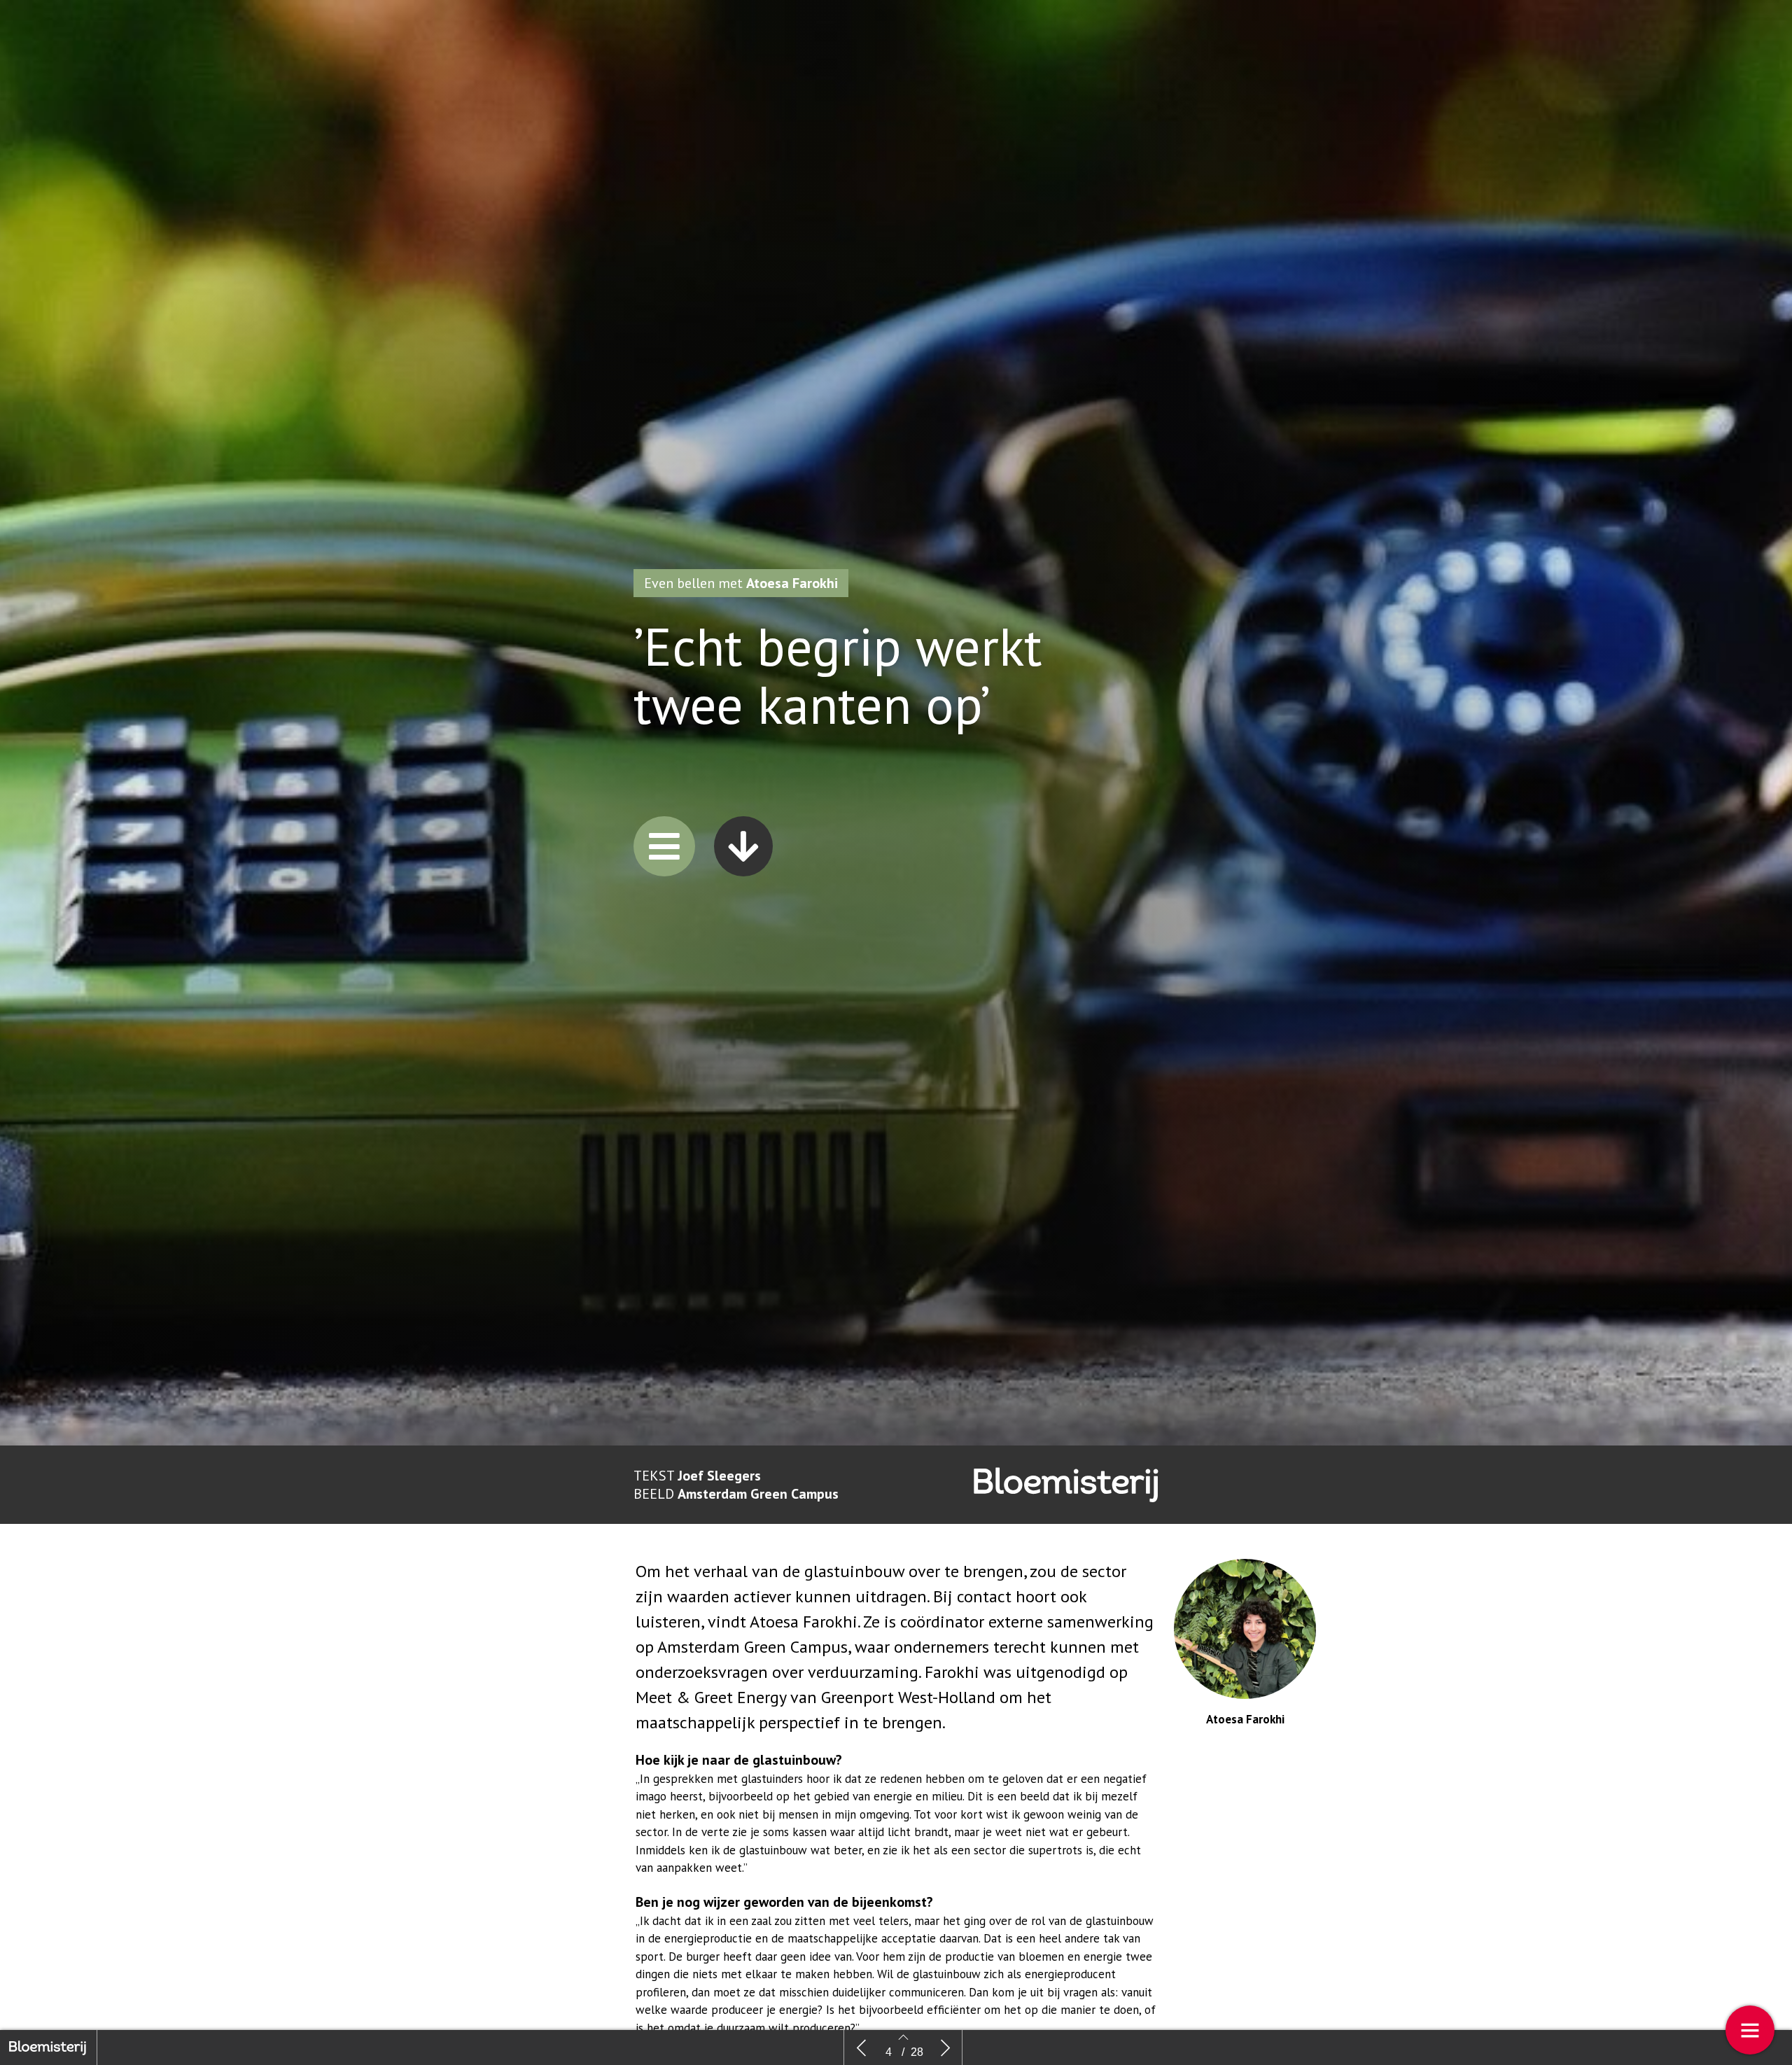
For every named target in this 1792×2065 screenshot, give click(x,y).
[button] (664, 846)
